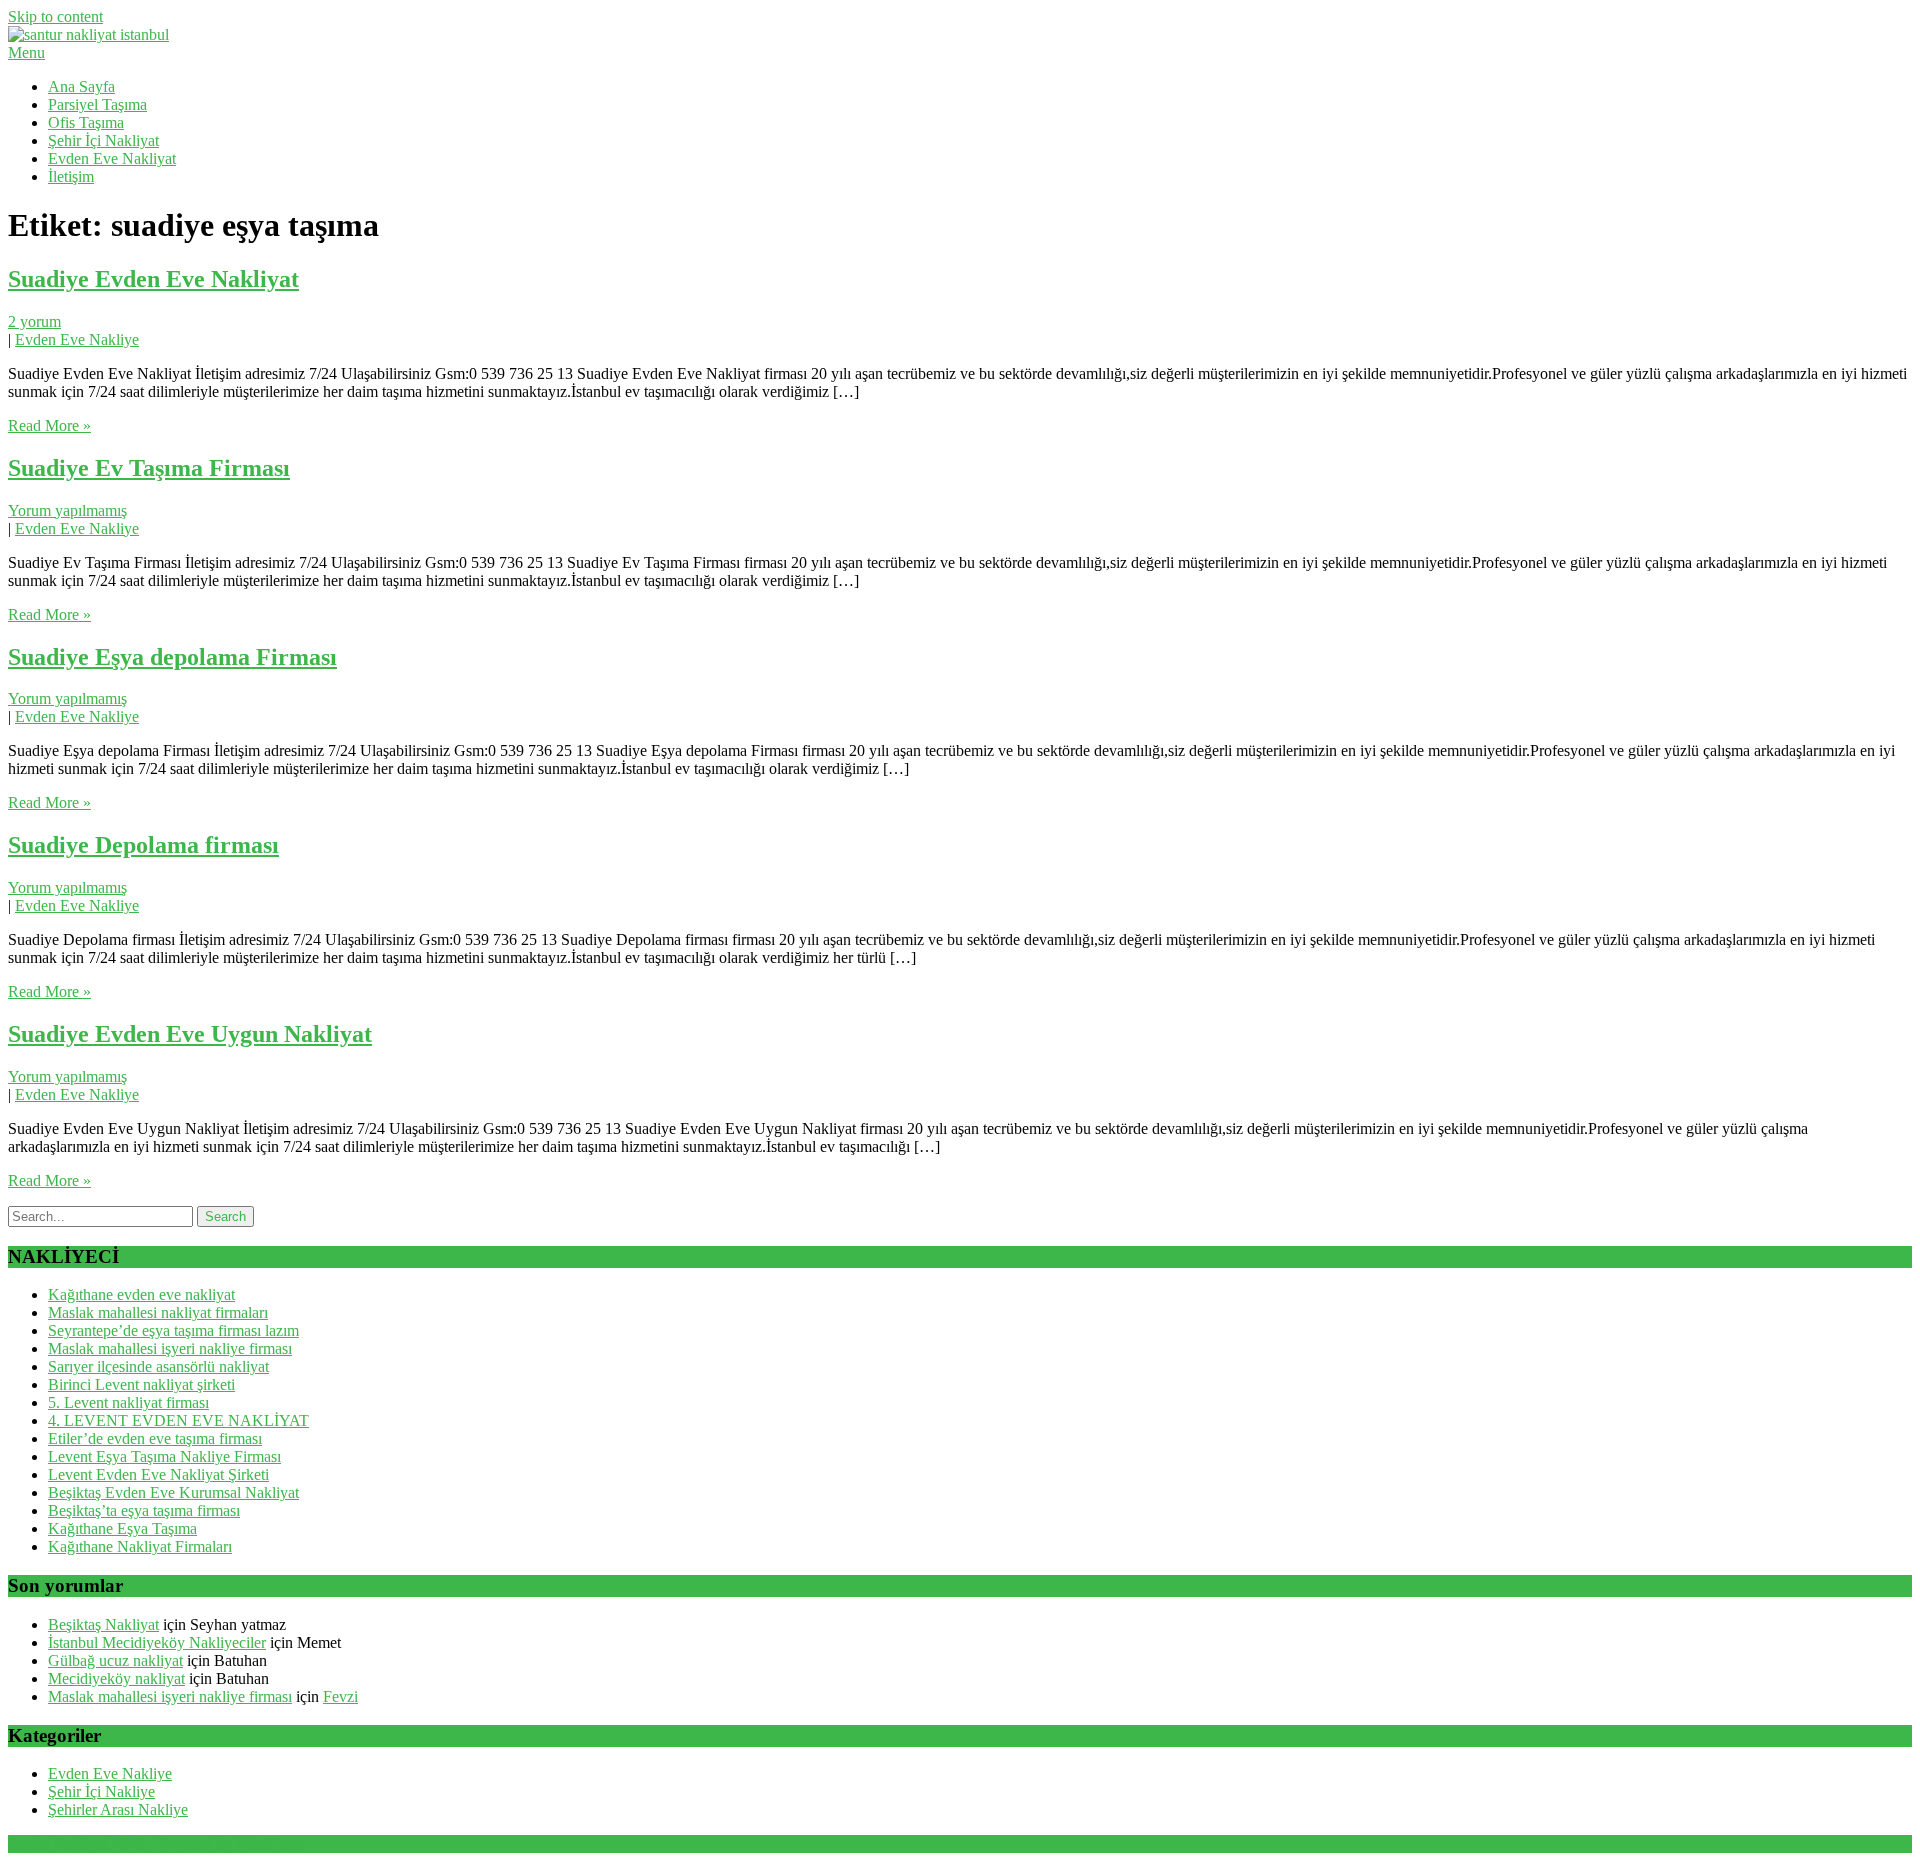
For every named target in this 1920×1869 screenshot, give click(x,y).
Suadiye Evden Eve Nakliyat (153, 279)
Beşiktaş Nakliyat (103, 1624)
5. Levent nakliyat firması (128, 1402)
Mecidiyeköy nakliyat (116, 1678)
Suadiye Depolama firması (143, 845)
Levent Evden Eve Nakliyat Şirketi (158, 1474)
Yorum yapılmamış (67, 510)
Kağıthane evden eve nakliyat (141, 1294)
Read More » (49, 425)
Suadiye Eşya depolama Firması (172, 657)
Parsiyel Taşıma (97, 104)
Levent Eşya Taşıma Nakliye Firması (164, 1456)
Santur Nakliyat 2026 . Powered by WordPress (155, 1843)
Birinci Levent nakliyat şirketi (141, 1384)
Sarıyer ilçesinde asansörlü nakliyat (158, 1366)
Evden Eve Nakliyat (112, 158)
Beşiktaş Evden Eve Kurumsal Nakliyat (173, 1492)
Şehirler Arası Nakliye (118, 1809)
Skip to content (55, 16)
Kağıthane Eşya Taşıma (122, 1528)
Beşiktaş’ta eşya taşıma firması (144, 1510)
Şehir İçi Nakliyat (103, 140)
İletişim (71, 176)
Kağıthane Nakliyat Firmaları (140, 1546)
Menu (26, 52)
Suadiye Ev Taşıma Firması (149, 468)
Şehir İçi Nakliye (101, 1791)
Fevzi (340, 1696)
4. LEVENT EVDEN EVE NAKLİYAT (178, 1420)
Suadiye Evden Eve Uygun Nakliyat (190, 1034)
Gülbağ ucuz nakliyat (115, 1660)
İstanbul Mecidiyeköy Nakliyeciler (157, 1642)
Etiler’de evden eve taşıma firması (155, 1438)
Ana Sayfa (81, 86)
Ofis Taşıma (86, 122)
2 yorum (34, 321)
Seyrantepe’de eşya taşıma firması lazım (173, 1330)
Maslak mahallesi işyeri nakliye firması (170, 1348)
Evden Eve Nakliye (77, 339)
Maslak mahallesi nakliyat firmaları (158, 1312)
